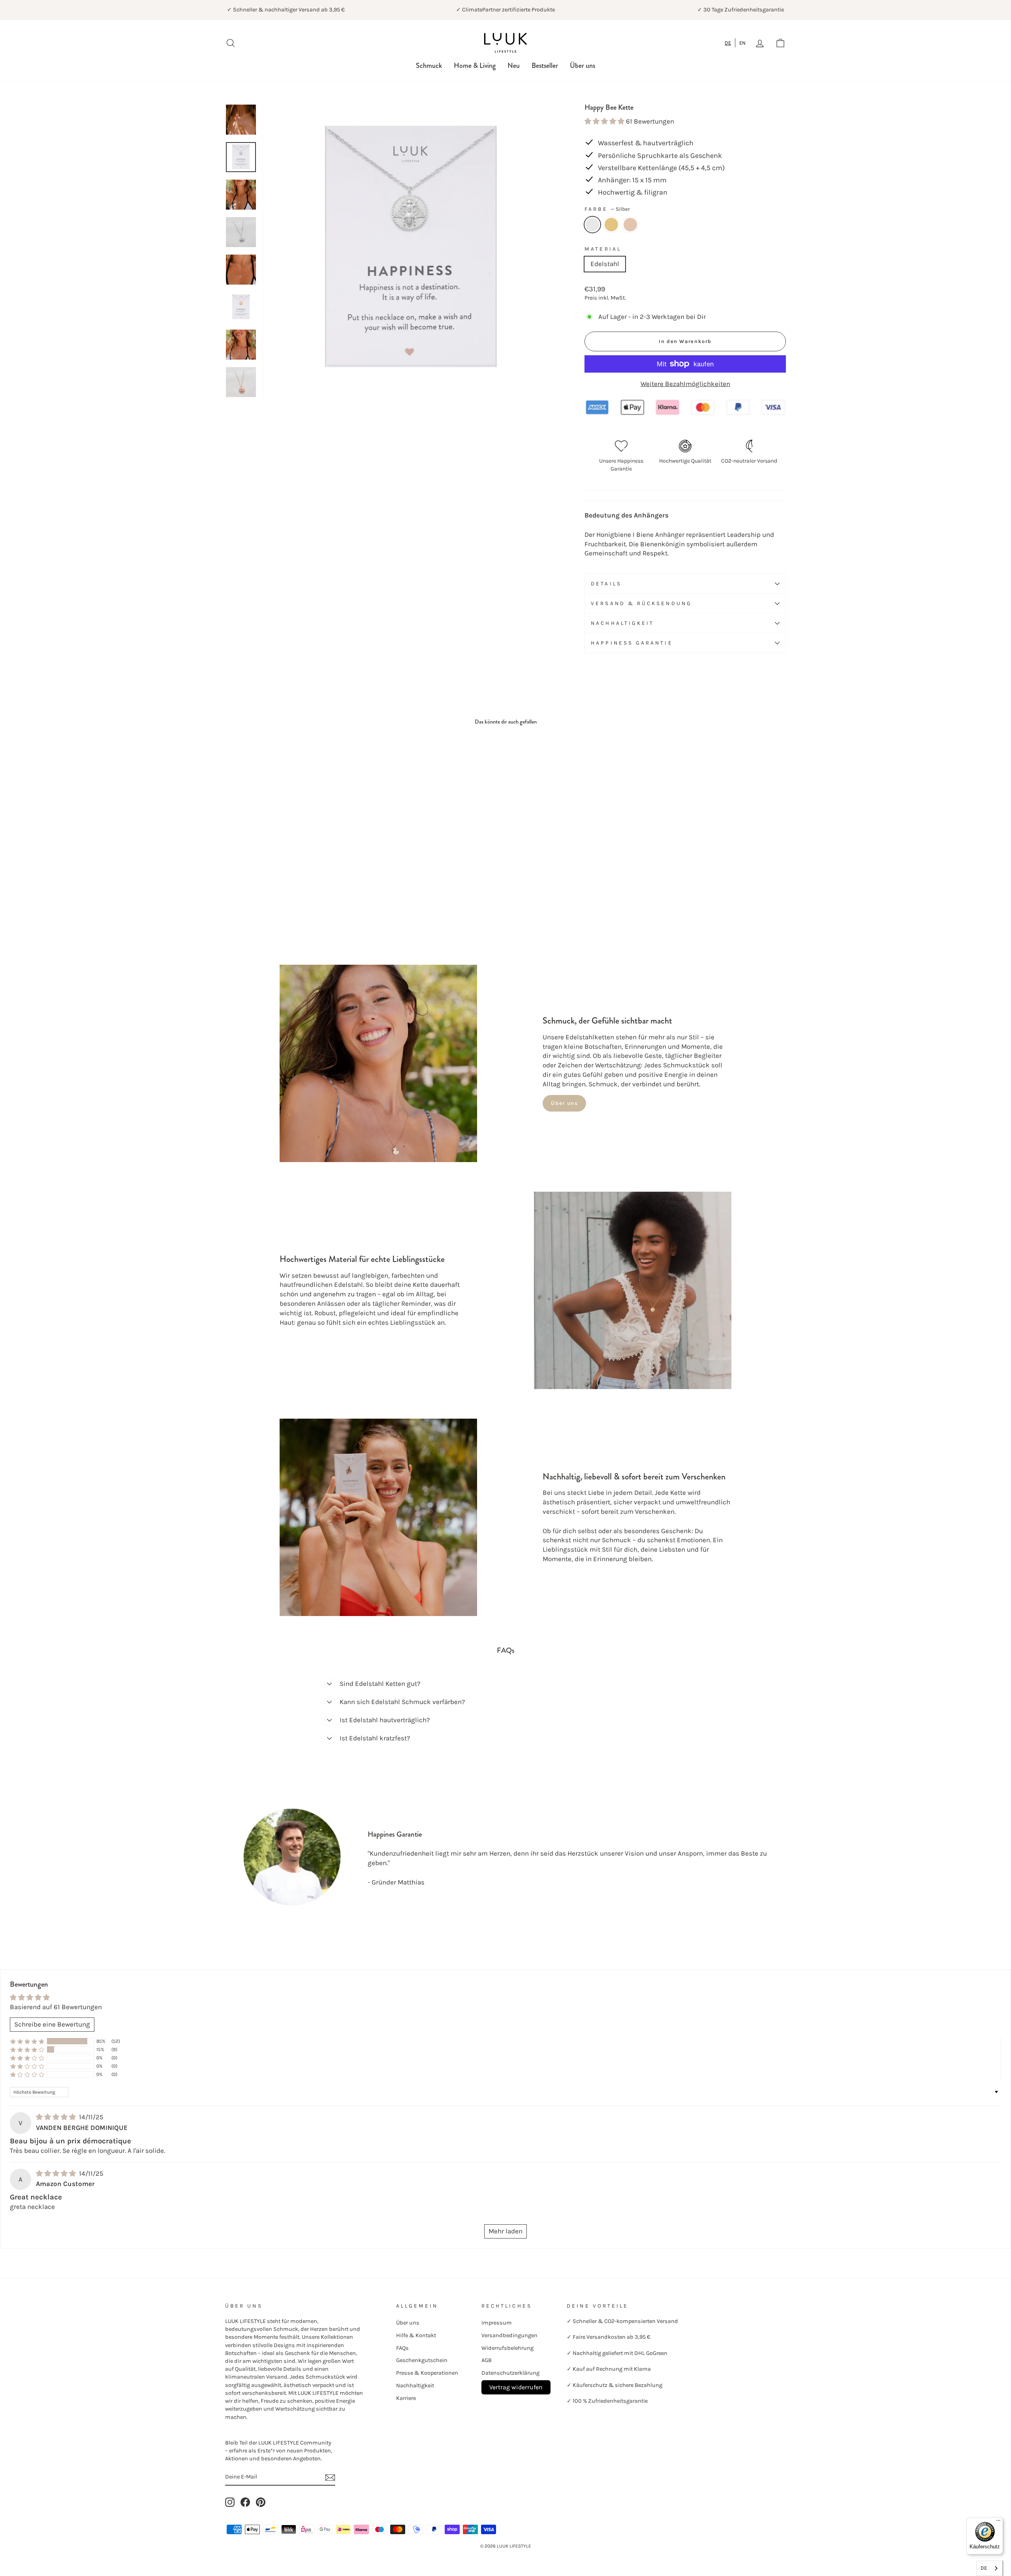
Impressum (497, 2323)
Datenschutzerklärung (510, 2373)
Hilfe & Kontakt (416, 2335)
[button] (605, 121)
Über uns (583, 66)
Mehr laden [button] (505, 2231)
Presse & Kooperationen (427, 2373)
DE (728, 43)
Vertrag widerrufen (516, 2387)
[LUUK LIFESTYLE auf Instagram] (230, 2502)
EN (742, 43)
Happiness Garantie (632, 643)
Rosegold (630, 225)
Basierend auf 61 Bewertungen (56, 2007)
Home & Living (475, 66)
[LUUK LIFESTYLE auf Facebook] (245, 2502)
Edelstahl (605, 264)
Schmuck (429, 66)
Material (603, 249)
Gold (611, 225)
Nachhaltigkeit (622, 623)
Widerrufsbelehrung (507, 2348)
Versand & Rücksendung (641, 603)
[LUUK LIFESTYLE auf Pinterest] (261, 2502)
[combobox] (728, 43)
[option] (742, 43)
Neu (514, 66)
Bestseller (545, 66)
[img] (57, 2117)
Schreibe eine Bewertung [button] (52, 2024)
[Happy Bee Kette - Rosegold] (252, 908)
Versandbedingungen (509, 2335)
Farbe (607, 209)
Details (606, 584)
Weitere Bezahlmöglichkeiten (685, 384)
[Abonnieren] (330, 2477)
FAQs (402, 2348)
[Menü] (998, 2522)
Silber (592, 225)
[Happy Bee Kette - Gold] (241, 908)
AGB (487, 2360)
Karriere (406, 2398)
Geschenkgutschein (422, 2360)
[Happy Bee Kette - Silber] (230, 908)
